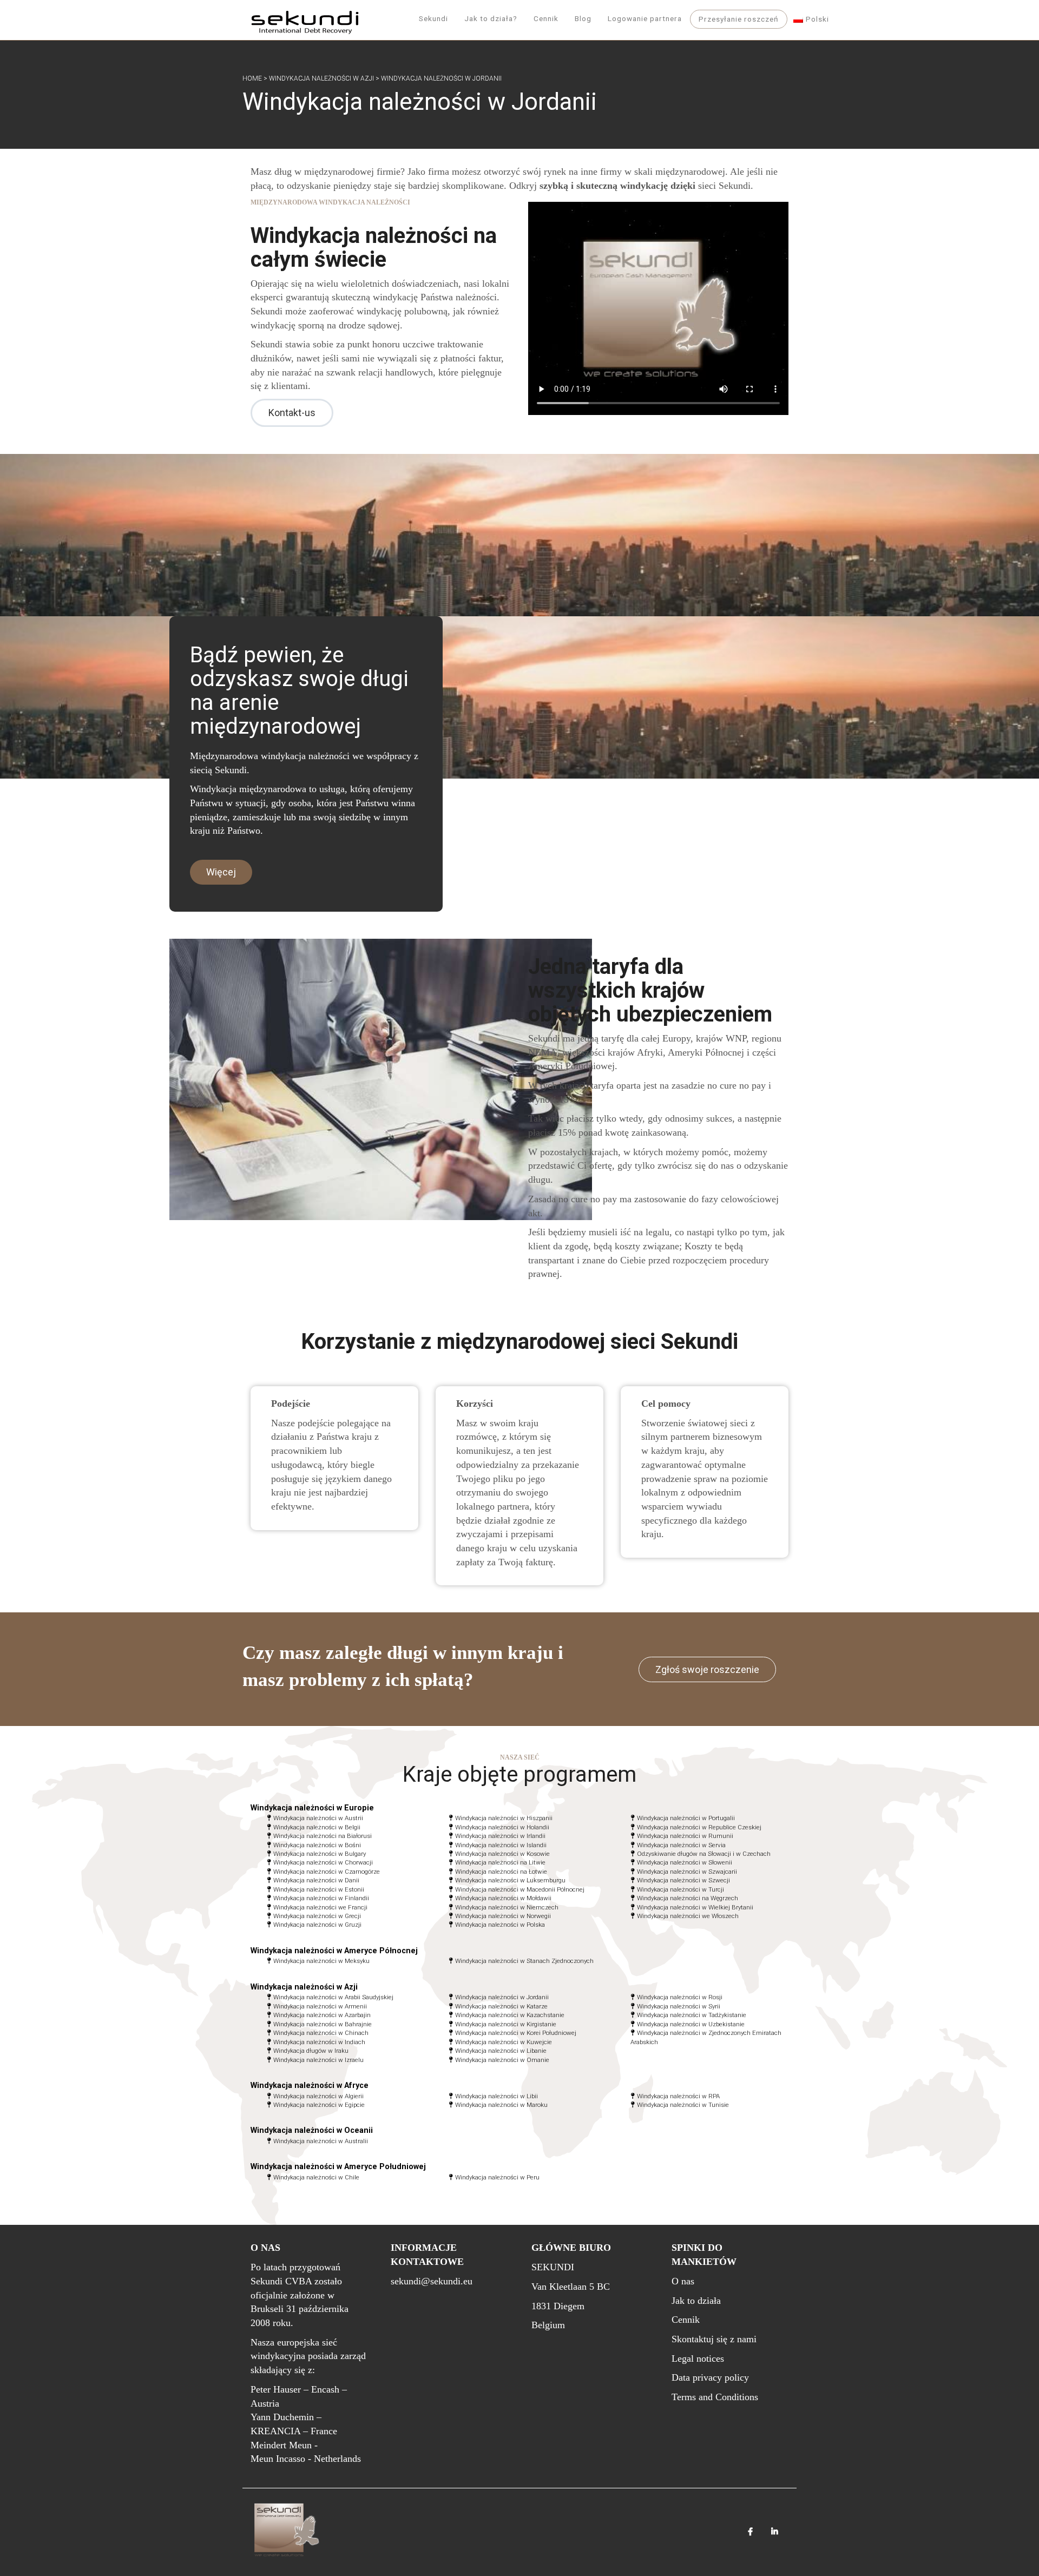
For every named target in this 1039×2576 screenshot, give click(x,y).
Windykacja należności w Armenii (320, 2006)
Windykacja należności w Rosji (680, 1997)
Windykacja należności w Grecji (317, 1916)
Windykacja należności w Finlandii (321, 1898)
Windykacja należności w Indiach (319, 2042)
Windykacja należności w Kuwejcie (504, 2042)
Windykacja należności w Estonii (319, 1889)
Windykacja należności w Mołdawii (503, 1898)
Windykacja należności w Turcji (680, 1889)
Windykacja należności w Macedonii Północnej (520, 1889)
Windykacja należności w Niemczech (507, 1907)
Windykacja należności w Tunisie (683, 2105)
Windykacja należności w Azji (321, 78)
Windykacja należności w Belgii (317, 1827)
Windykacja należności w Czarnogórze (327, 1872)
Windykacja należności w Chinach (321, 2033)
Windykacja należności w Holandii (502, 1827)
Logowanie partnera (645, 18)
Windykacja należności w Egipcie (319, 2105)
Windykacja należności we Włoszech (688, 1916)
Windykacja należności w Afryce (310, 2086)
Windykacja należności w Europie (312, 1808)
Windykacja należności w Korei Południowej (516, 2033)
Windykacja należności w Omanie (502, 2060)
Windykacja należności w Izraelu (318, 2060)
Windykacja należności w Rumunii (685, 1836)
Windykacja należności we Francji (320, 1907)
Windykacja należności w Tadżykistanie (692, 2015)
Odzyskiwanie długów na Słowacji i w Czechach (704, 1854)
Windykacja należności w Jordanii (502, 1997)
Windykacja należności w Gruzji (317, 1925)
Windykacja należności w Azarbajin (322, 2015)
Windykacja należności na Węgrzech (688, 1898)
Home (252, 78)
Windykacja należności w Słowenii (685, 1862)
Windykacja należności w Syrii (679, 2006)
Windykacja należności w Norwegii (503, 1916)
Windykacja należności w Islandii (501, 1845)
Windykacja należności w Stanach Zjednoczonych (524, 1961)
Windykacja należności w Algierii (318, 2096)
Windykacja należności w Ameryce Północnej (334, 1951)
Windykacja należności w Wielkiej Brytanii (695, 1907)
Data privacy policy (710, 2377)
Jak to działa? (491, 18)
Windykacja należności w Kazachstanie (510, 2015)
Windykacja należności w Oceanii (312, 2130)
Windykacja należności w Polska (500, 1925)
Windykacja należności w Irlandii (500, 1836)
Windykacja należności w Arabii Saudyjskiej (333, 1997)
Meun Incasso (278, 2459)
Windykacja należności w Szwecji (683, 1880)
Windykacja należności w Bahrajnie (323, 2024)
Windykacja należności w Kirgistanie (506, 2024)
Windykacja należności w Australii (321, 2141)
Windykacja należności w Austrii (318, 1818)
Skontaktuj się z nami (714, 2339)
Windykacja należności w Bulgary (320, 1854)
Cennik (546, 18)
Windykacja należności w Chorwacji (323, 1862)
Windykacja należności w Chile (316, 2177)
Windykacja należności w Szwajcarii (687, 1872)
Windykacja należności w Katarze (501, 2006)
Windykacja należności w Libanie (501, 2051)
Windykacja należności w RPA (678, 2096)
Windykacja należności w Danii (316, 1880)
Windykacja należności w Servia (681, 1845)
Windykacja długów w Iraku (311, 2051)
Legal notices (698, 2358)
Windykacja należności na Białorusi (323, 1836)
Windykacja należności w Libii (497, 2096)
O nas (683, 2281)
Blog (583, 18)
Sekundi (433, 18)
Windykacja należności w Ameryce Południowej (338, 2167)
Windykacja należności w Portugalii (686, 1818)
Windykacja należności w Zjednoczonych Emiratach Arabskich (706, 2037)
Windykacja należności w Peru (497, 2177)
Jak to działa (696, 2301)
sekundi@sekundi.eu (432, 2281)
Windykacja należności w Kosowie (502, 1854)
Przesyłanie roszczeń (739, 19)
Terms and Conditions (715, 2397)
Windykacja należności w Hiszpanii (504, 1818)
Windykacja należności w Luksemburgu (510, 1880)
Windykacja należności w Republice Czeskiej (699, 1827)
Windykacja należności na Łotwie (501, 1872)
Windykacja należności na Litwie (500, 1862)
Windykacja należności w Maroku (501, 2105)
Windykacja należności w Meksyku (321, 1961)
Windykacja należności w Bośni (317, 1845)
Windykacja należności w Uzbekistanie (691, 2024)
